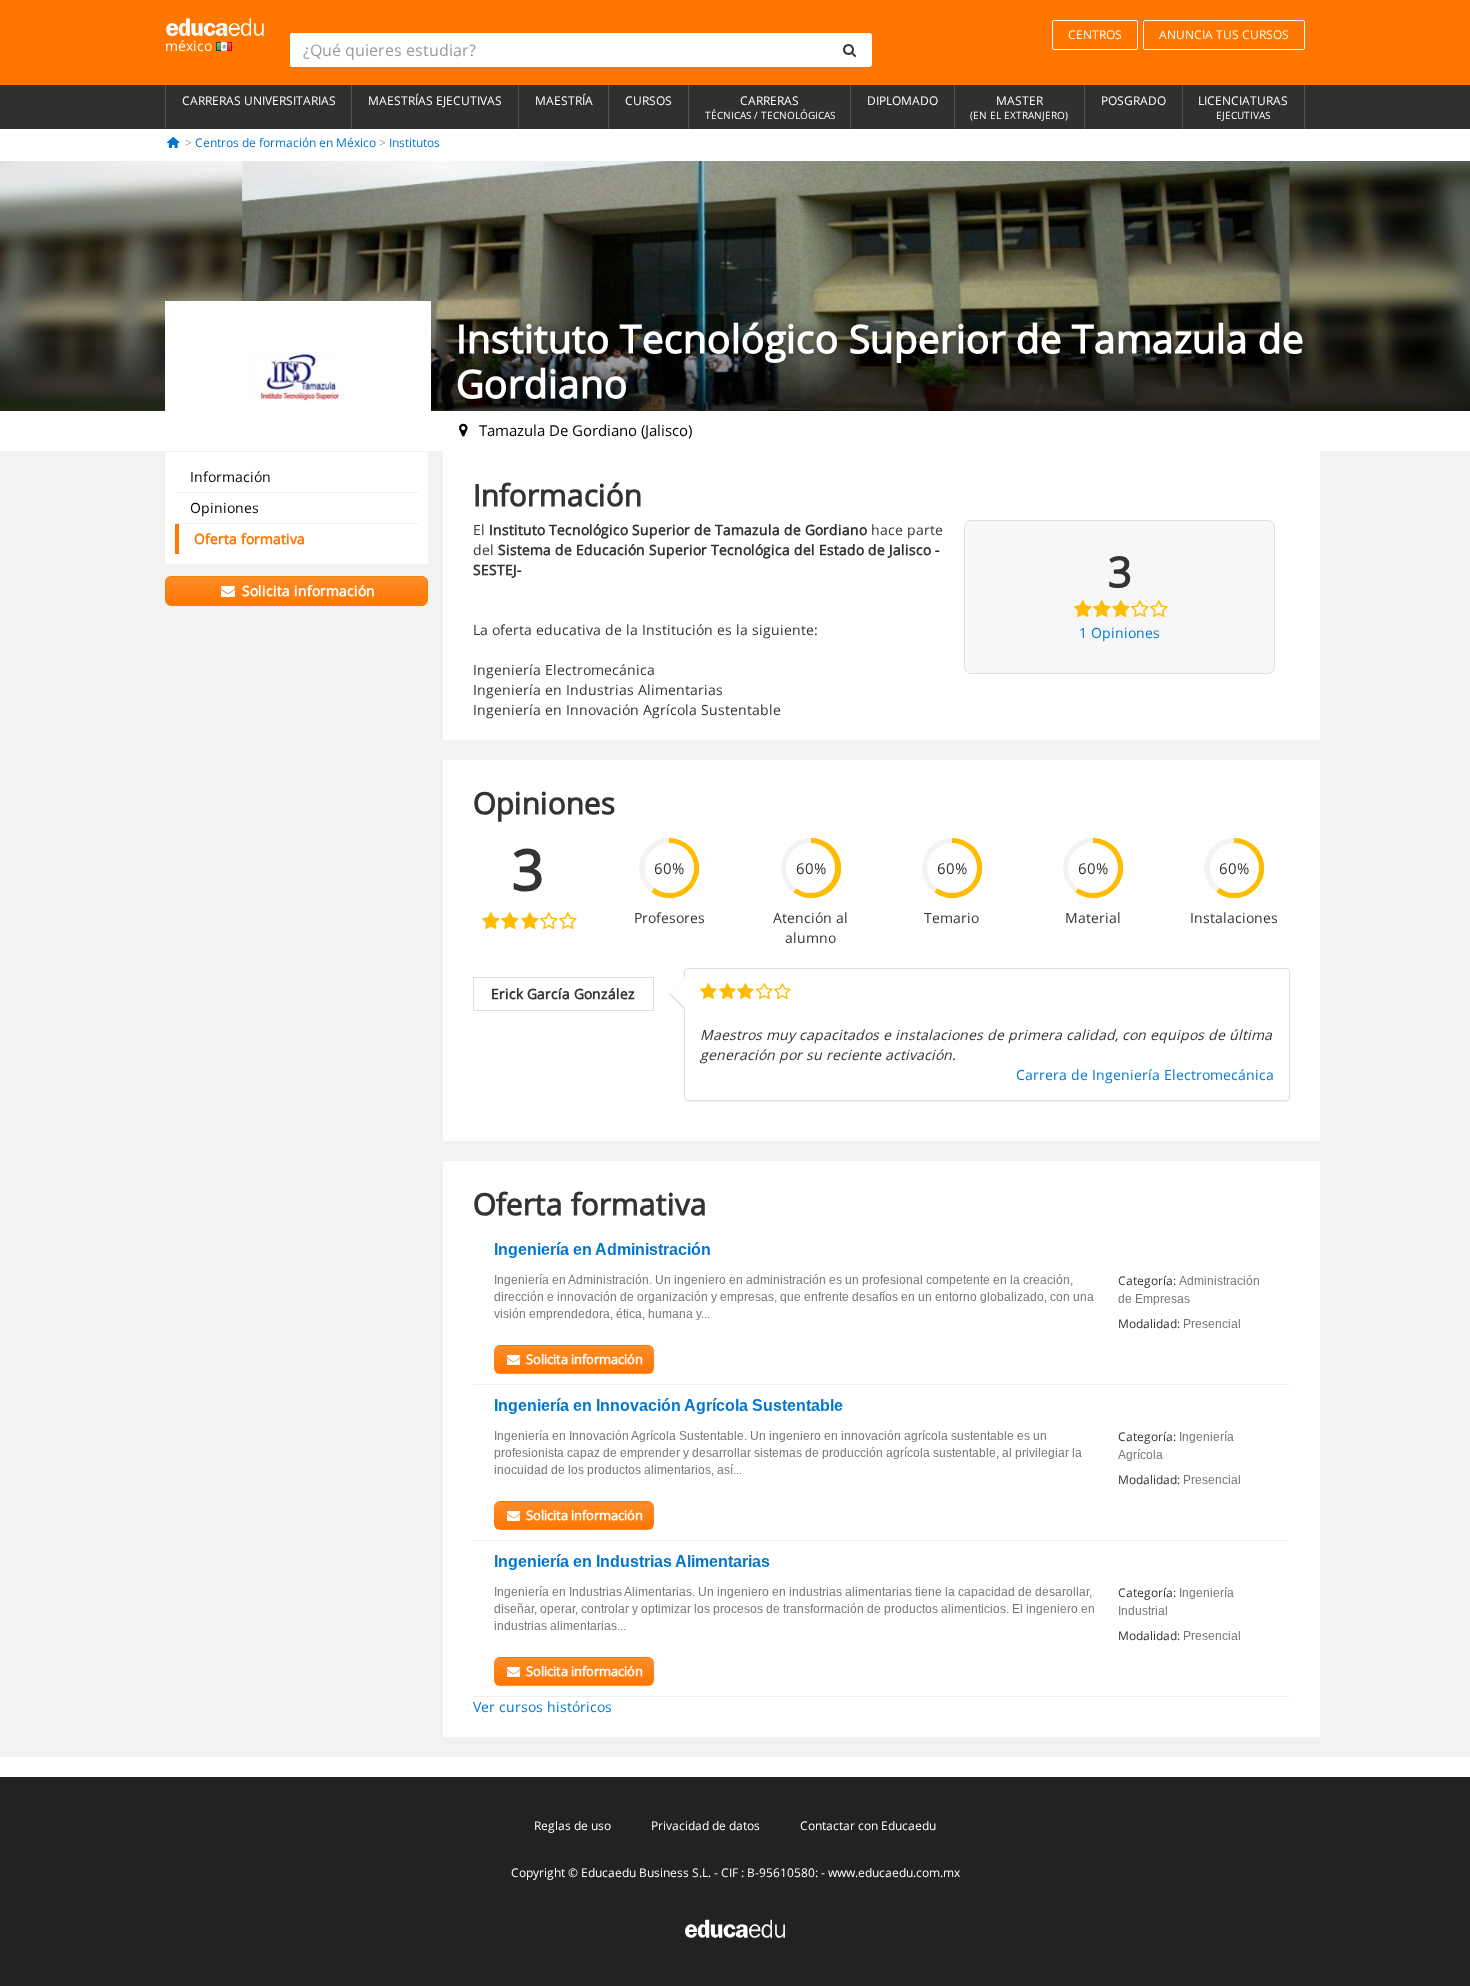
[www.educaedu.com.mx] (735, 1927)
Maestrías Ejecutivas (435, 100)
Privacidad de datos (705, 1825)
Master (1019, 107)
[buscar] (850, 50)
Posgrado (1133, 100)
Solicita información (306, 590)
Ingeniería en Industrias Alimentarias (632, 1561)
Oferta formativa (249, 538)
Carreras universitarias (259, 100)
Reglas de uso (572, 1825)
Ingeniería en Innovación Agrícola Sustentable (668, 1405)
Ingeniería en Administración (602, 1249)
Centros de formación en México (285, 142)
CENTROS (1095, 34)
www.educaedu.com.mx (894, 1872)
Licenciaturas (1243, 107)
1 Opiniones (1119, 632)
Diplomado (902, 100)
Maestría (564, 100)
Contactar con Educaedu (868, 1825)
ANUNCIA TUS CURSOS (1224, 34)
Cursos (648, 100)
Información (230, 476)
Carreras (770, 107)
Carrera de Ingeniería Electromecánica (1145, 1074)
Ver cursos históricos (542, 1706)
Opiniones (224, 507)
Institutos (414, 142)
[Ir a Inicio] (173, 142)
